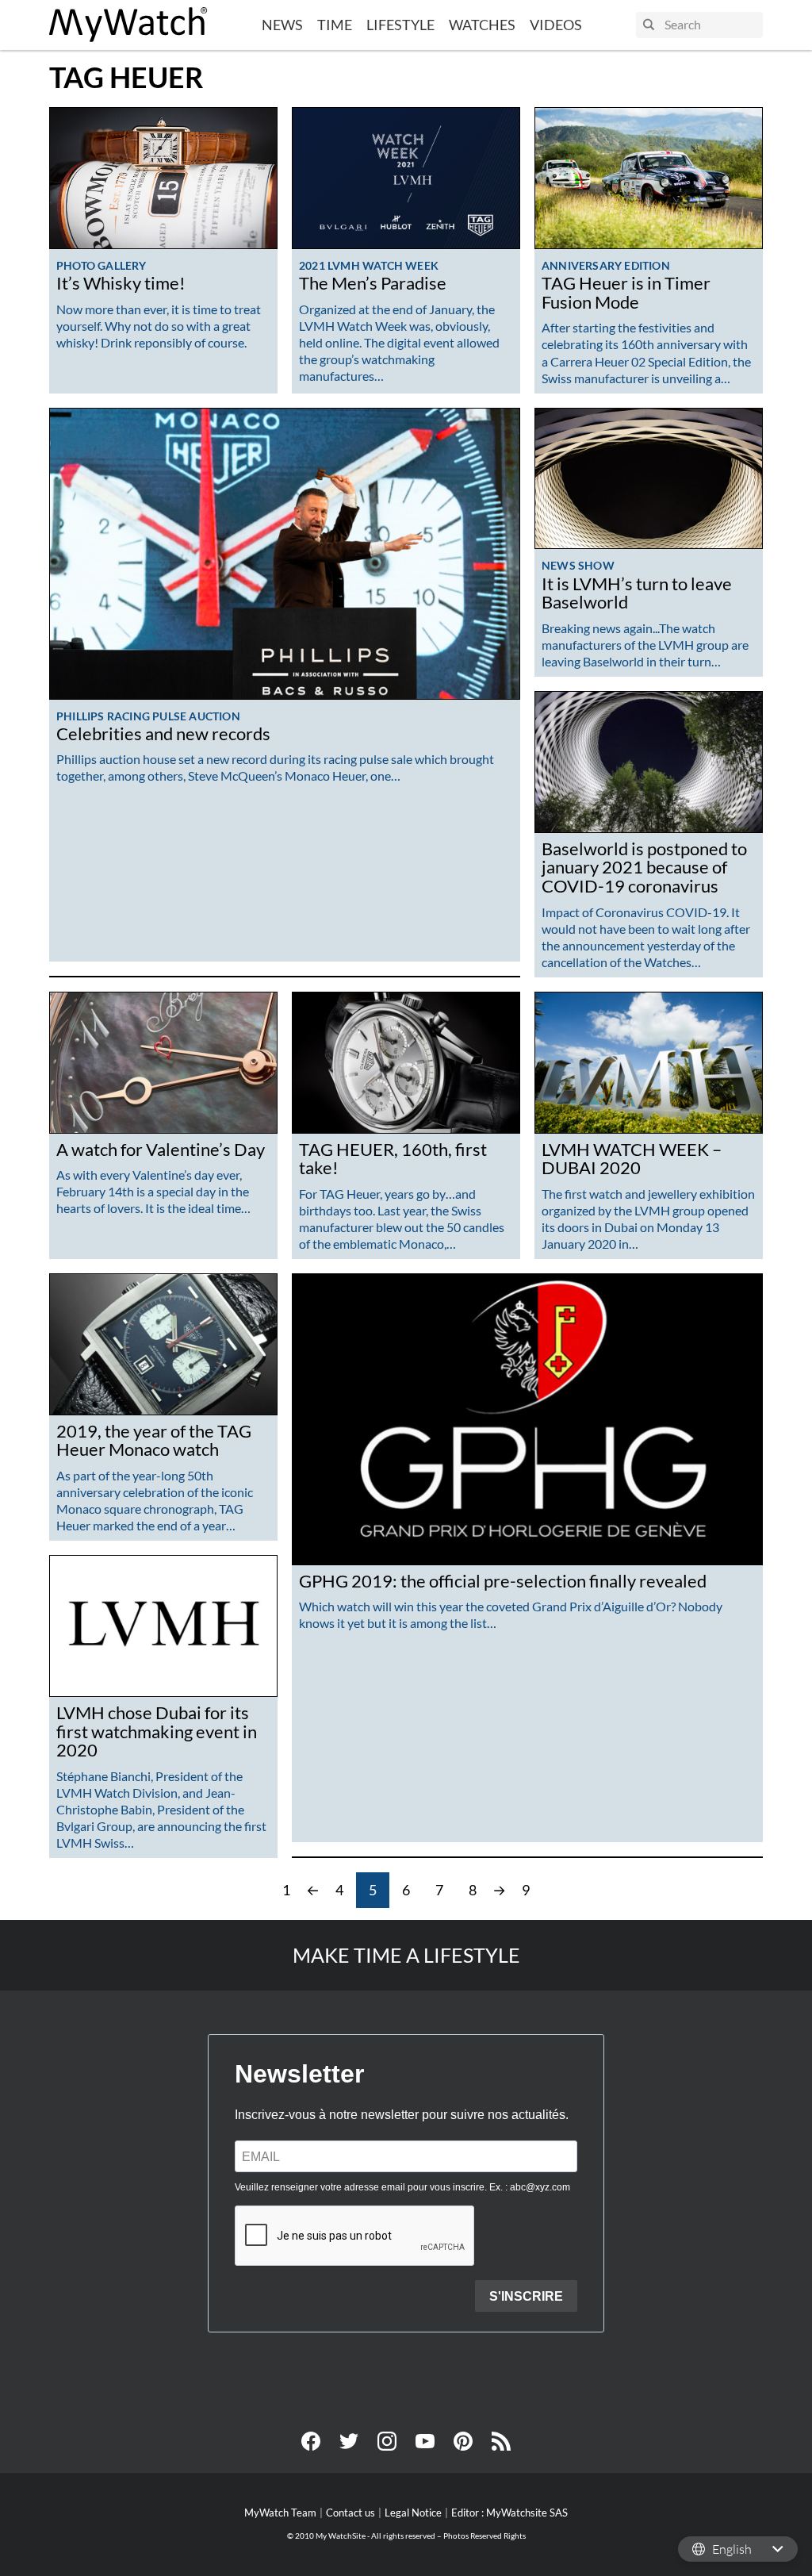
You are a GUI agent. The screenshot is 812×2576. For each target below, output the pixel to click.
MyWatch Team (280, 2513)
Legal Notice (413, 2513)
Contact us (350, 2513)
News (282, 25)
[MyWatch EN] (128, 25)
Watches (482, 25)
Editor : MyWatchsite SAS (509, 2513)
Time (335, 25)
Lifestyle (400, 25)
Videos (556, 25)
